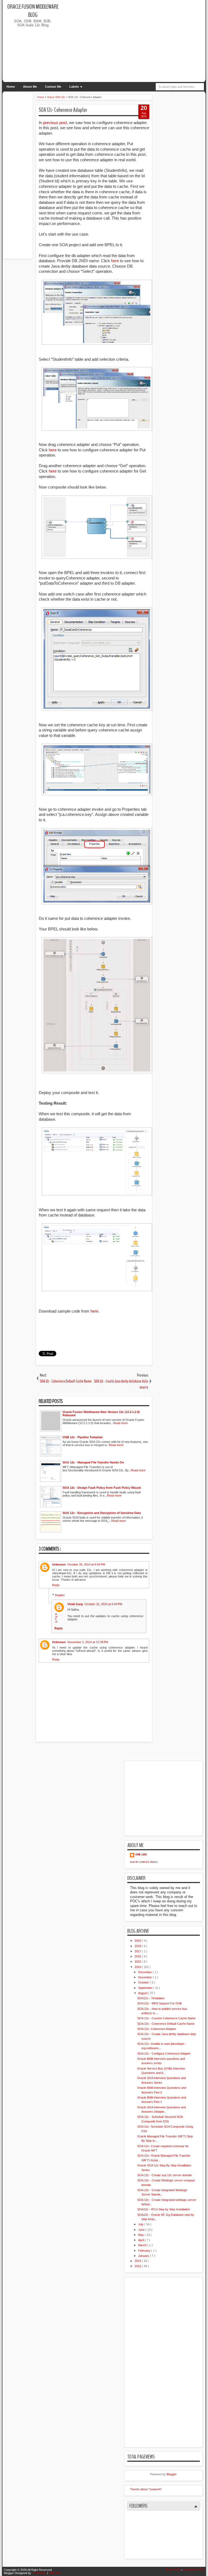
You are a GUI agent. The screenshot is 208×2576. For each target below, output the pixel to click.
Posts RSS (174, 2570)
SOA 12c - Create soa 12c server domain (165, 2175)
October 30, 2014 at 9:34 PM (86, 1564)
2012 (138, 2266)
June (142, 2230)
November (145, 1977)
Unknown (59, 1564)
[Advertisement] (134, 41)
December (145, 1972)
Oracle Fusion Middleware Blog (33, 11)
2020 (138, 1941)
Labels (74, 87)
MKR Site (55, 2573)
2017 (138, 1951)
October (144, 1982)
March (143, 2245)
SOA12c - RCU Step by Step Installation (164, 2209)
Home (11, 87)
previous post (55, 123)
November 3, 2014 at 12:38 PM (88, 1642)
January (144, 2256)
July (141, 2224)
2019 (138, 1946)
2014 (138, 1967)
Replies (60, 1595)
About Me (30, 87)
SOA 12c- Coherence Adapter (63, 110)
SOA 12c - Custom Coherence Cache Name (166, 2018)
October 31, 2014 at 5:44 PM (103, 1604)
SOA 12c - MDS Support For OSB (160, 2003)
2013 (138, 2261)
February (145, 2251)
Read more (121, 1423)
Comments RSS (194, 2570)
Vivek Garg (75, 1604)
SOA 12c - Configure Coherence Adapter (164, 2054)
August (143, 1993)
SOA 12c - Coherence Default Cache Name (166, 2024)
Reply (56, 1585)
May (141, 2235)
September (146, 1988)
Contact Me (53, 87)
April (141, 2240)
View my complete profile (144, 1862)
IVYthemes (40, 2573)
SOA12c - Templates (151, 1998)
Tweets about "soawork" (146, 2489)
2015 (138, 1962)
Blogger (171, 2474)
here (116, 261)
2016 (138, 1956)
